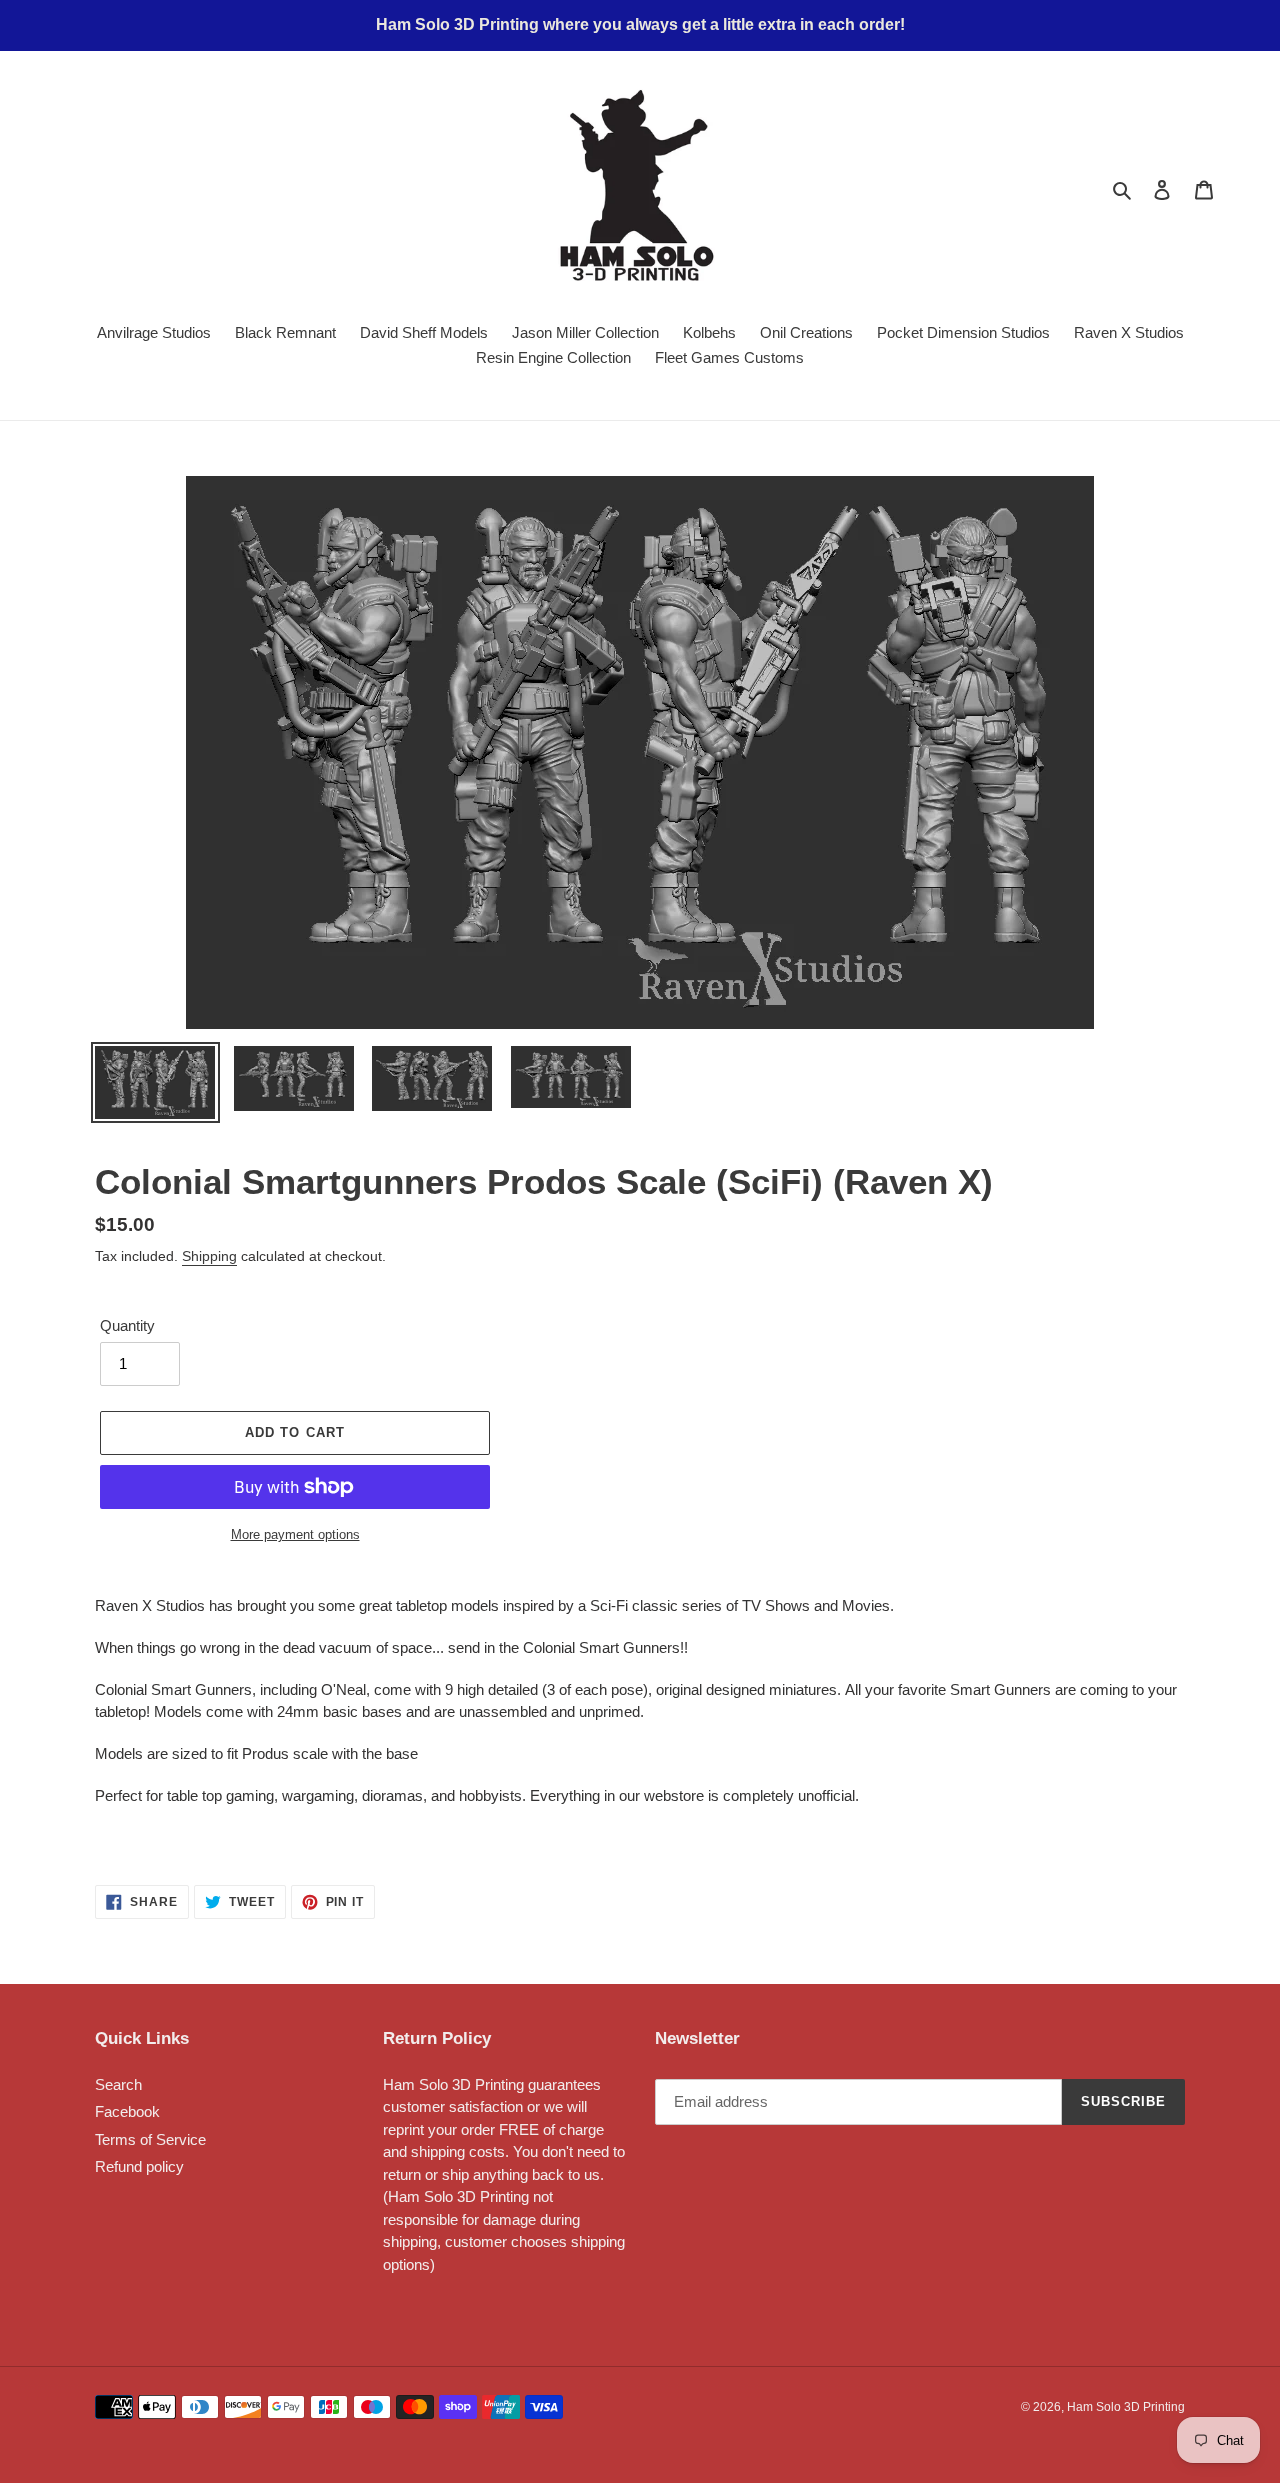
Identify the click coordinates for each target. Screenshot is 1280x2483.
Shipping (209, 1256)
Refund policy (139, 2166)
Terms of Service (150, 2139)
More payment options (295, 1534)
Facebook (127, 2111)
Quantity (127, 1325)
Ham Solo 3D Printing (1126, 2407)
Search (118, 2084)
